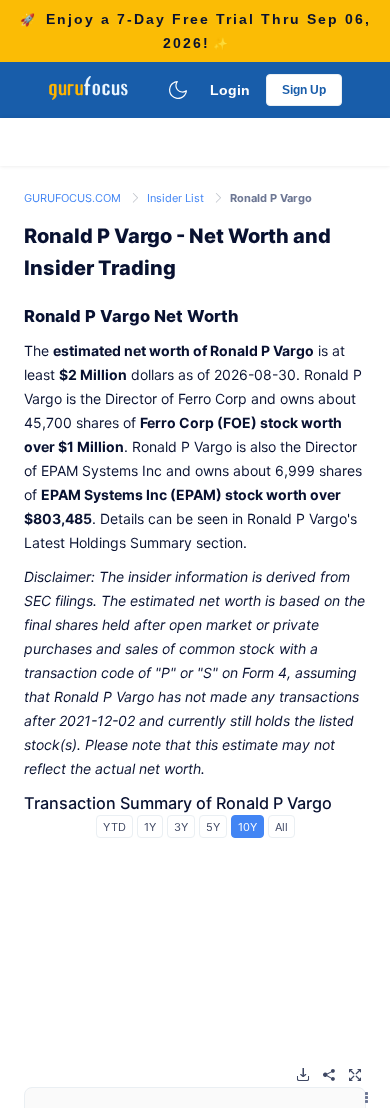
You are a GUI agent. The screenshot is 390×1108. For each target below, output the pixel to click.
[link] (74, 196)
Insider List (177, 198)
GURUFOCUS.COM (74, 198)
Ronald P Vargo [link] (271, 198)
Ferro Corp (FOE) (198, 422)
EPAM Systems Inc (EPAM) (131, 494)
